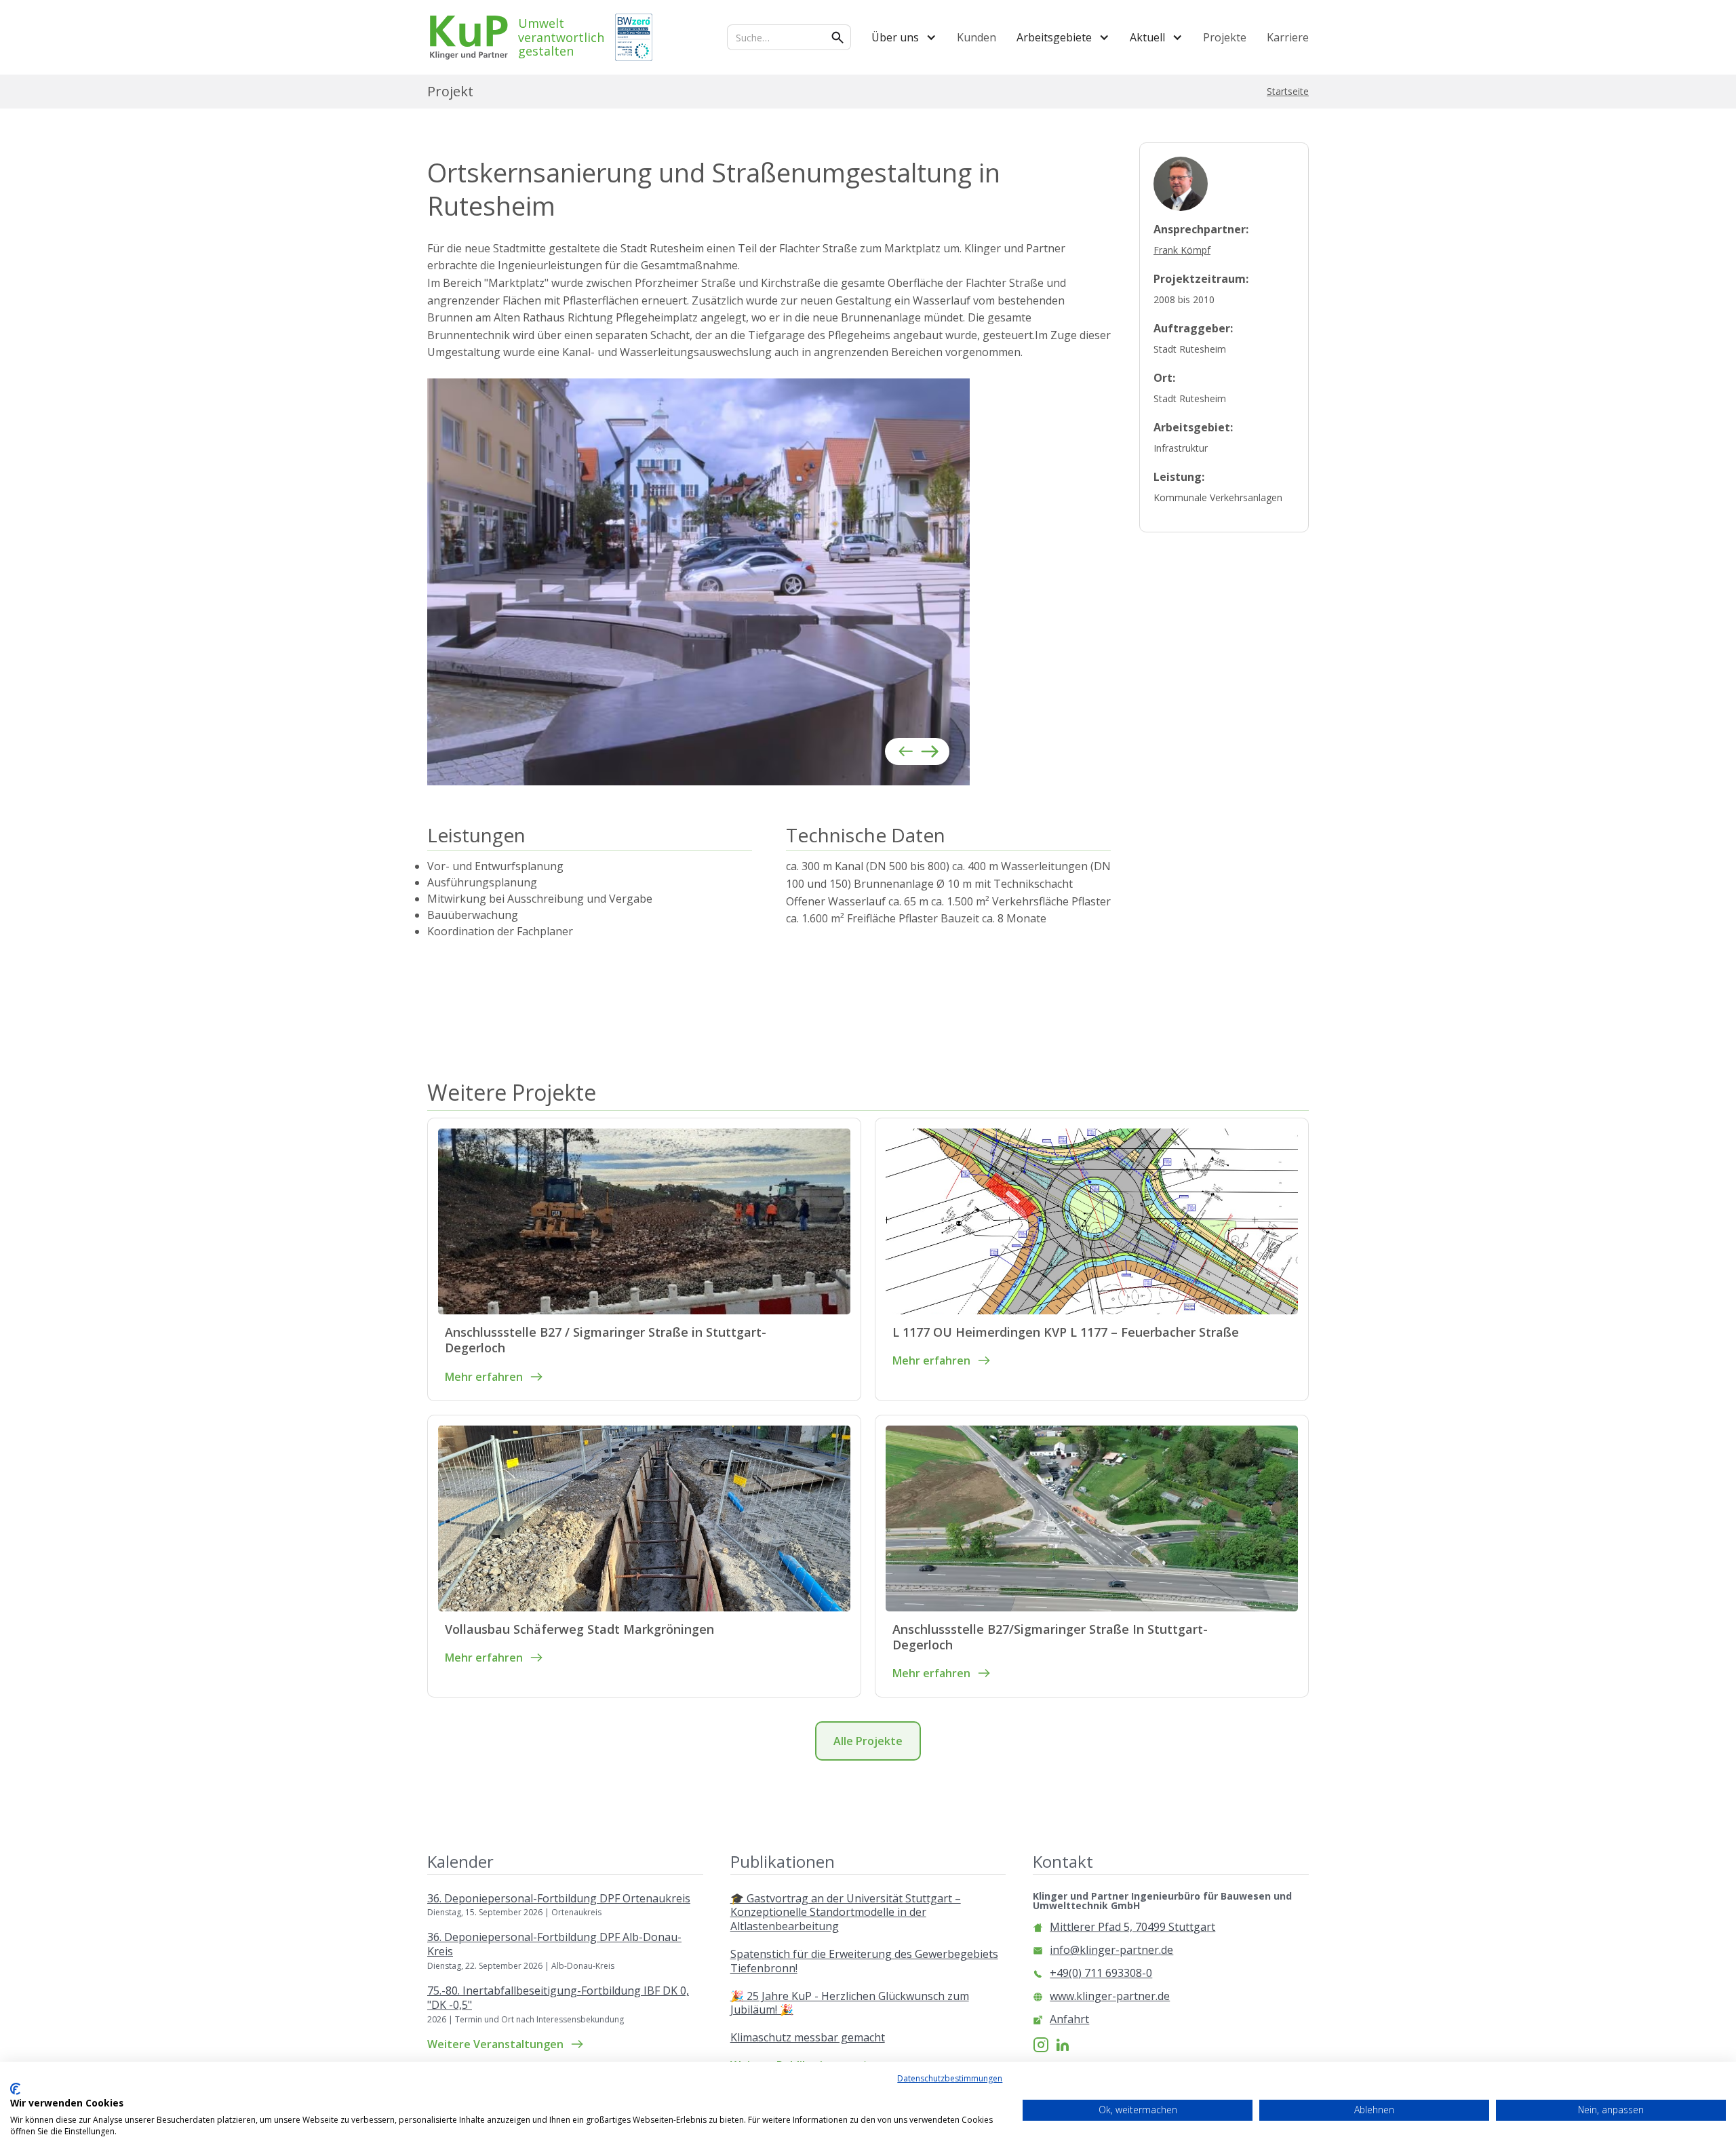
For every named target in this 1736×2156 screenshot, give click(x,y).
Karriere (1288, 37)
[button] (904, 37)
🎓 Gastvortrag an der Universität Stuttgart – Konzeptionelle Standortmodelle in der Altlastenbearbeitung (846, 1913)
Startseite (1288, 92)
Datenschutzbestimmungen (950, 2078)
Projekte (1225, 37)
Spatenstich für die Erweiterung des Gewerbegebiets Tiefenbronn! (864, 1961)
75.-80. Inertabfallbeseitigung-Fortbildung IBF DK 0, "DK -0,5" (558, 1998)
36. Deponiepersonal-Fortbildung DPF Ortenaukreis (559, 1899)
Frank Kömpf (1182, 250)
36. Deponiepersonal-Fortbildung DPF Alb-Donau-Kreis (554, 1944)
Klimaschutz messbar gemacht (808, 2038)
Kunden (976, 37)
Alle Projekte (868, 1741)
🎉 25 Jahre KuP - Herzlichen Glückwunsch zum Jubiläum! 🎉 (850, 2003)
